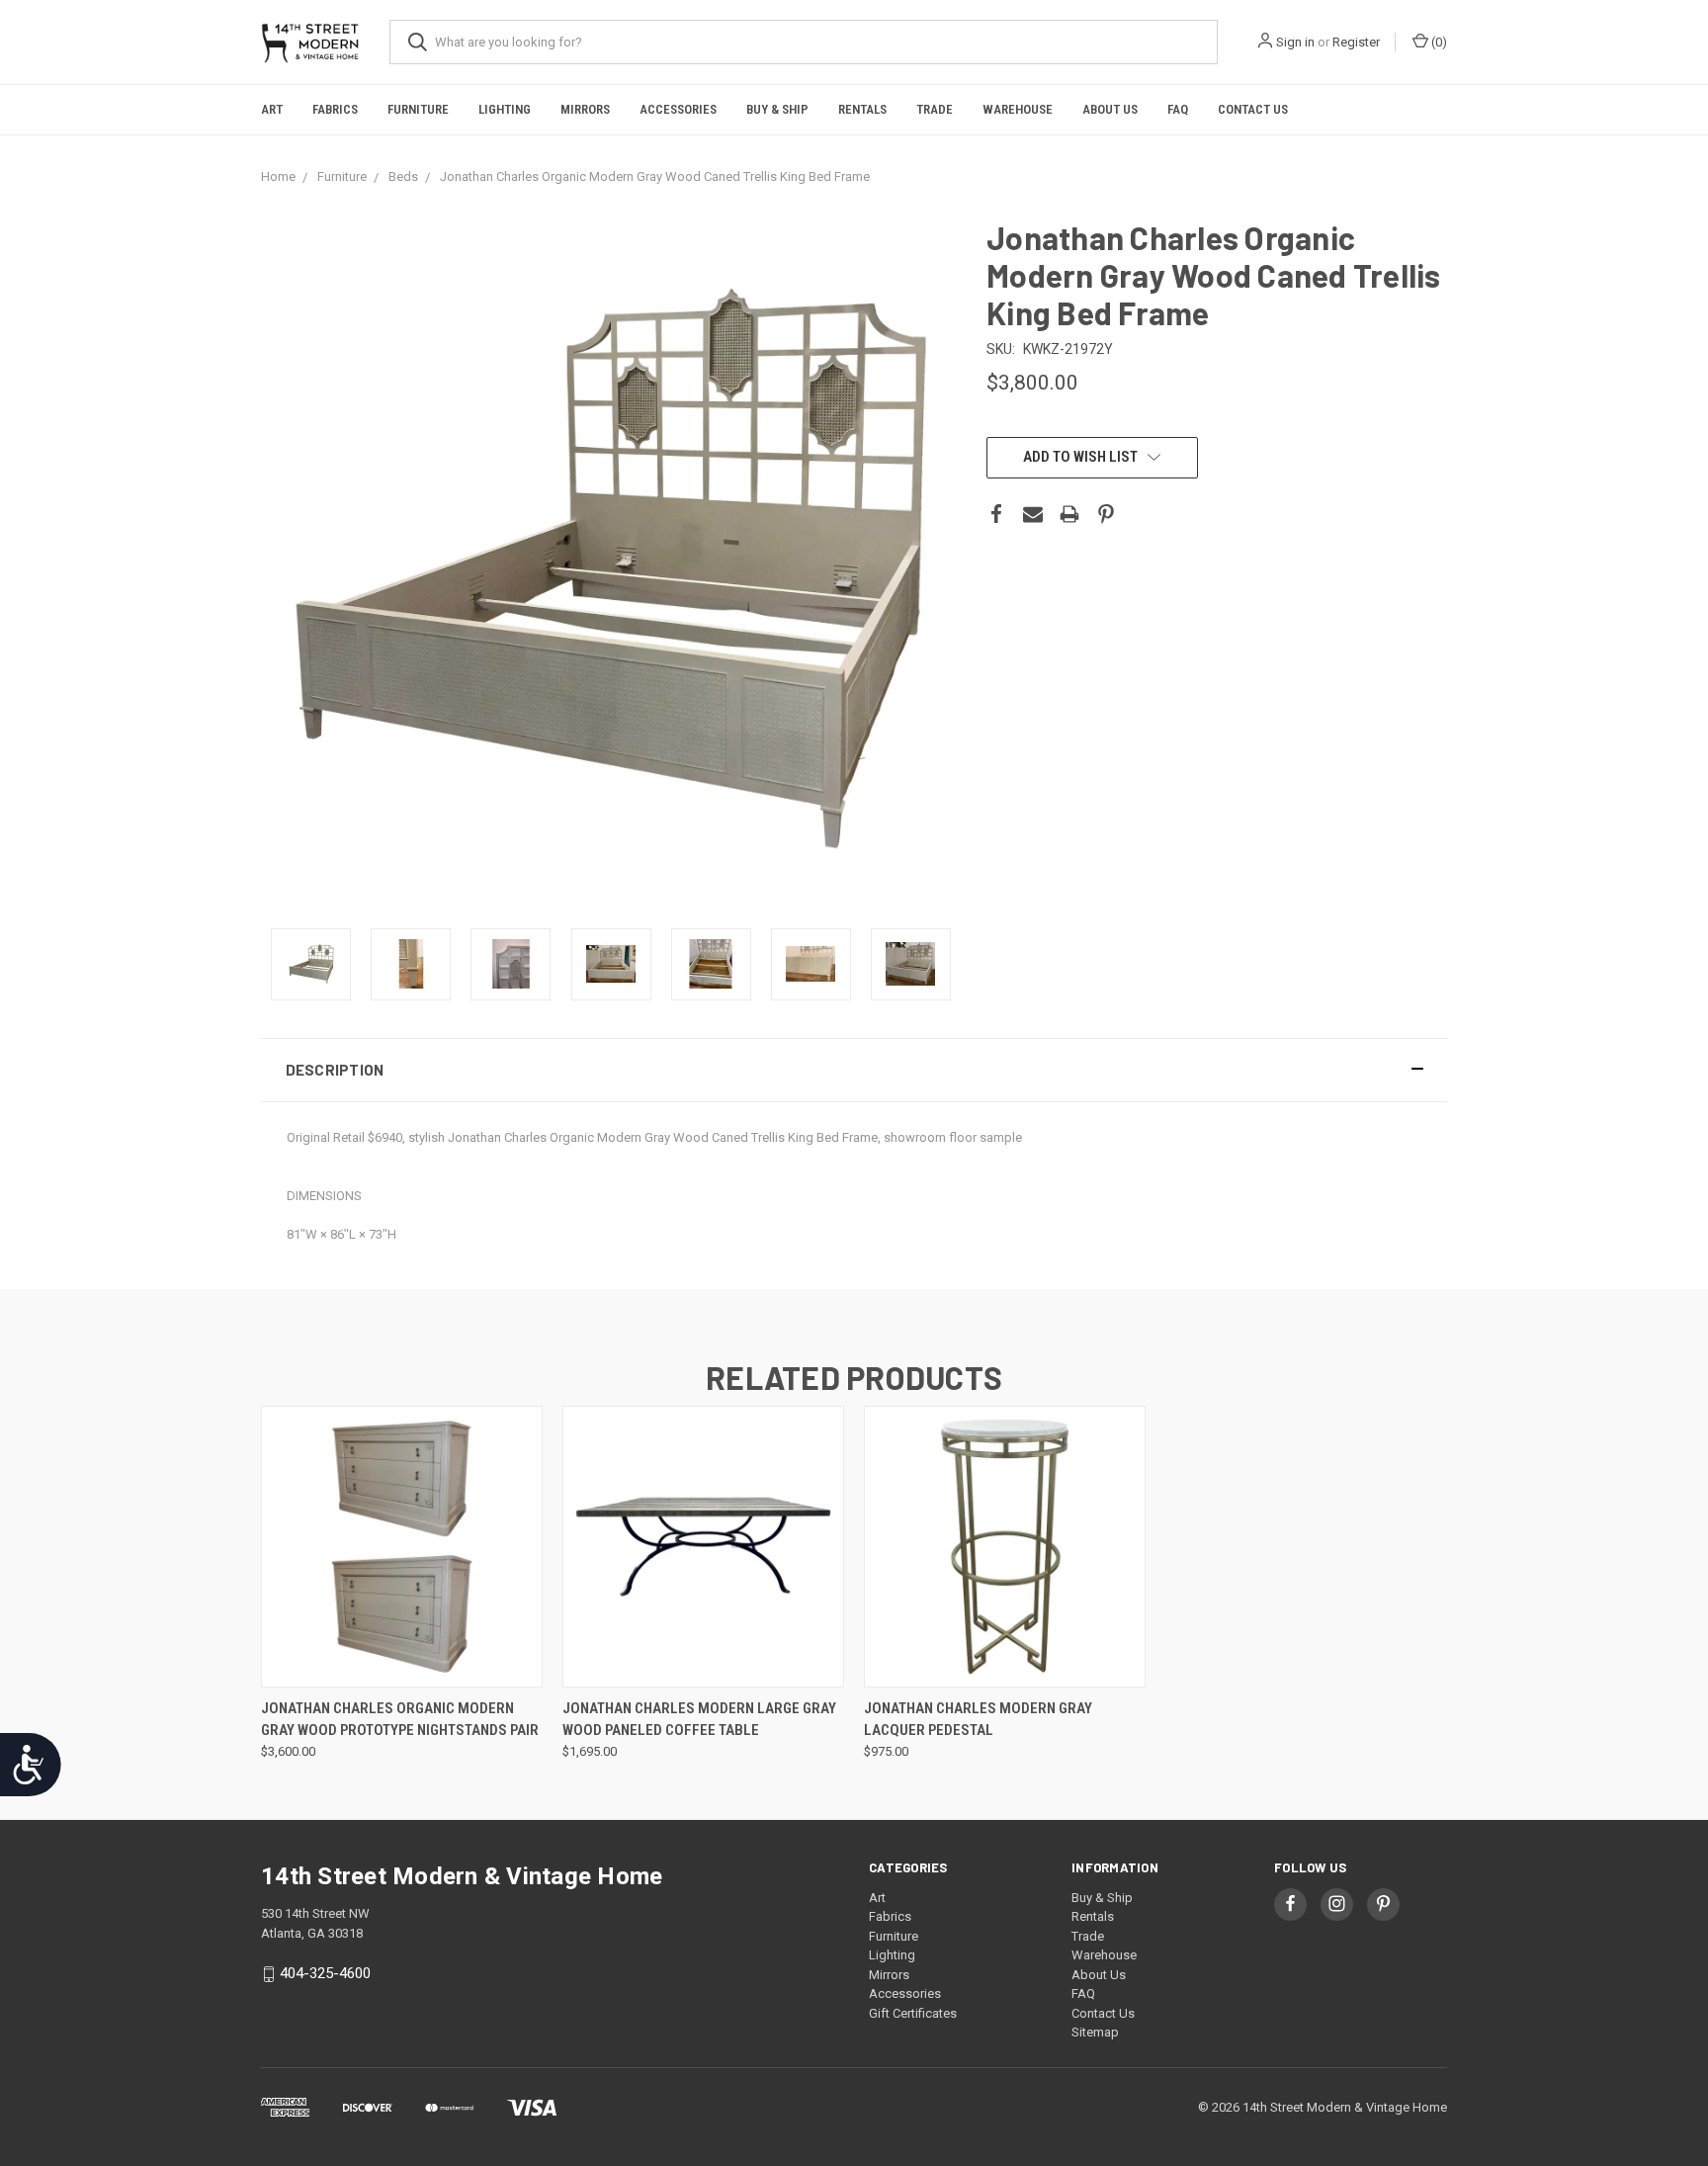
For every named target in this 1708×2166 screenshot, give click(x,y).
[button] (854, 1070)
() (1438, 42)
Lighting (505, 109)
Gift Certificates (913, 2013)
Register (1356, 42)
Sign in (1295, 42)
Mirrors (585, 109)
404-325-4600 (325, 1973)
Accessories (678, 109)
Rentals (862, 109)
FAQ (1178, 109)
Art (272, 109)
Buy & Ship (777, 109)
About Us (1110, 109)
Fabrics (335, 109)
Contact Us (1253, 109)
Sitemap (1095, 2032)
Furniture (418, 109)
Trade (935, 109)
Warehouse (1018, 109)
